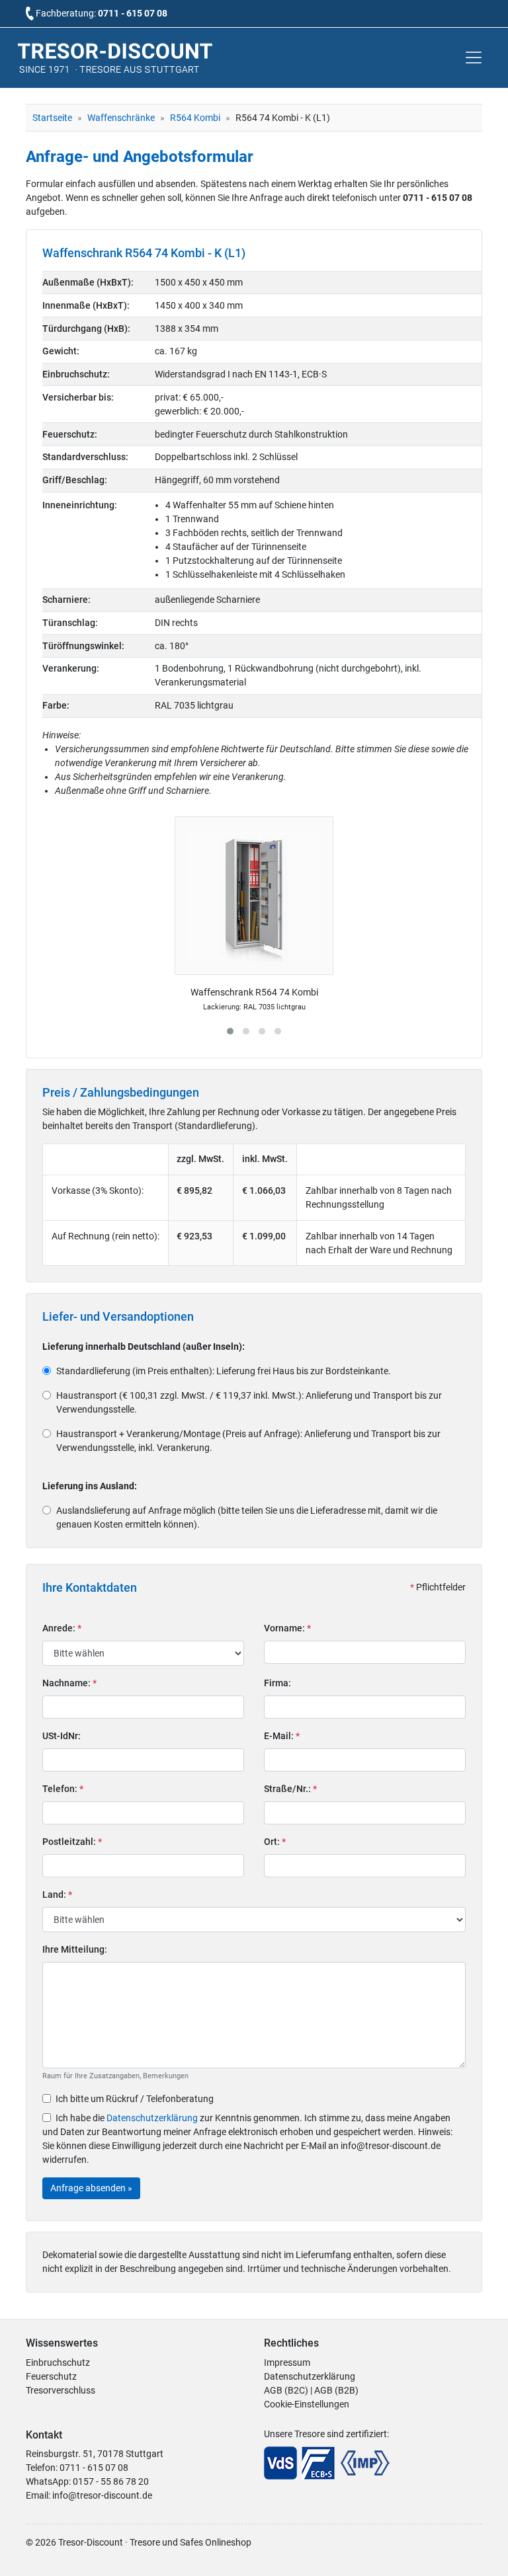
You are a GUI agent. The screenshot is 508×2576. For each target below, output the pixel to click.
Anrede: (62, 1628)
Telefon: (63, 1789)
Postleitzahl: (72, 1842)
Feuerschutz (51, 2376)
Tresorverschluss (61, 2390)
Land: (57, 1894)
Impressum (287, 2362)
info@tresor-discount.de (102, 2495)
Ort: (275, 1842)
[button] (230, 1031)
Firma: (277, 1683)
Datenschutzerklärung (152, 2118)
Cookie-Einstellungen (307, 2404)
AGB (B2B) (336, 2390)
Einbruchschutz (58, 2362)
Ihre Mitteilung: (75, 1949)
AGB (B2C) (286, 2390)
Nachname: (69, 1683)
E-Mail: (282, 1736)
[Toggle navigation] (474, 58)
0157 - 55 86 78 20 (111, 2481)
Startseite (52, 118)
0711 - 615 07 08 (133, 13)
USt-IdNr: (62, 1736)
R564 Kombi (195, 118)
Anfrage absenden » (91, 2188)
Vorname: (287, 1628)
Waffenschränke (121, 118)
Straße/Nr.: (290, 1789)
